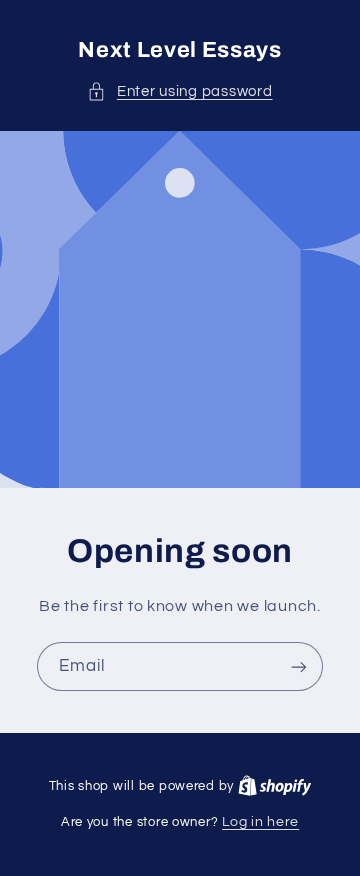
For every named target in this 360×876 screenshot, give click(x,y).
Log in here (260, 822)
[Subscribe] (299, 666)
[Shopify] (275, 786)
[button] (179, 92)
